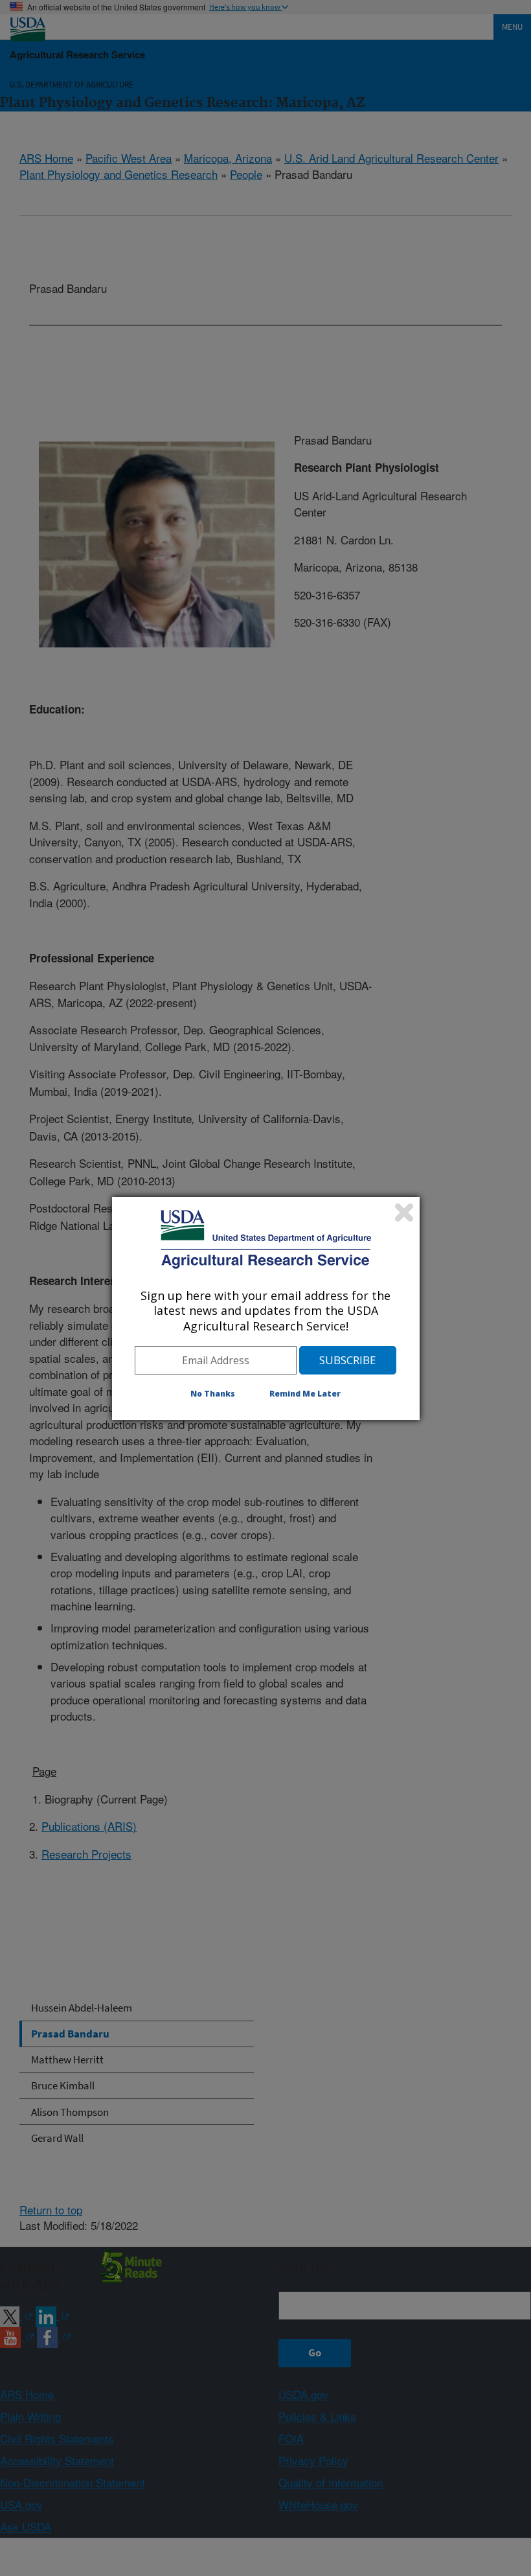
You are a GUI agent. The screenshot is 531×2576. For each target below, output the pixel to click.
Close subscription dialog (404, 1213)
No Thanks (213, 1394)
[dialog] (266, 1308)
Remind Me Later (305, 1394)
